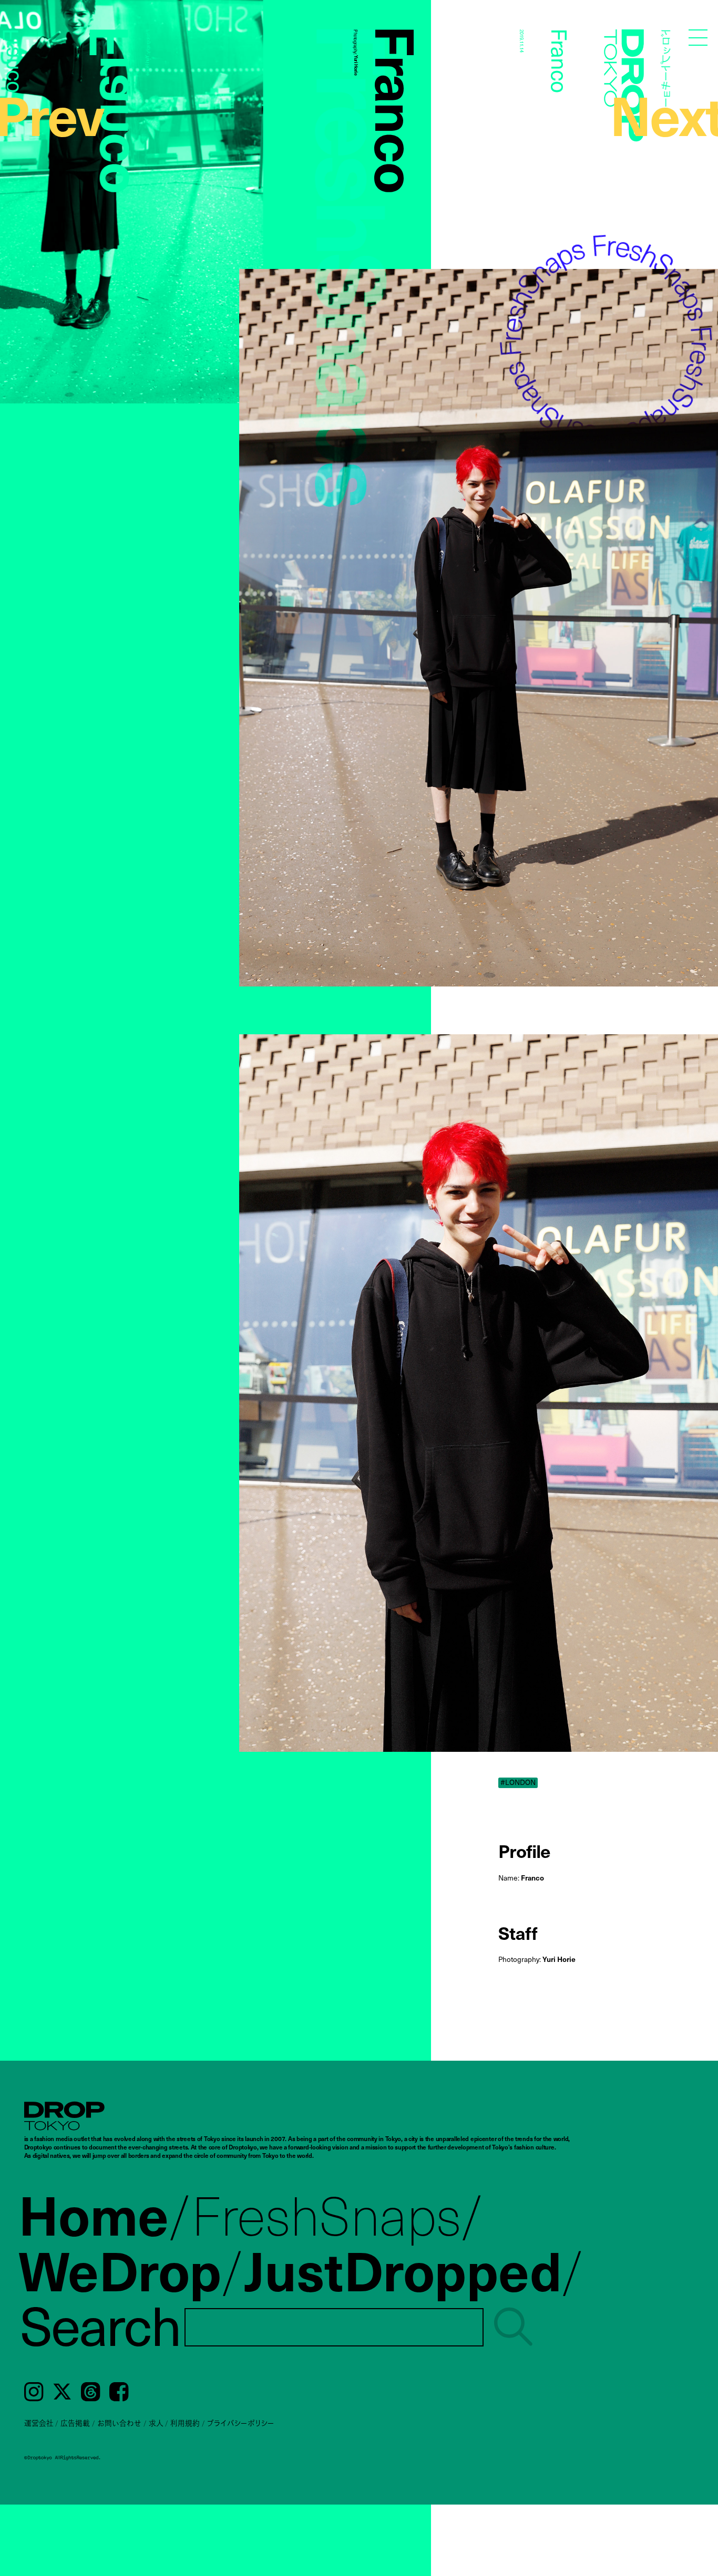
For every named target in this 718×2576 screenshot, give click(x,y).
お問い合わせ (119, 2423)
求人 (156, 2423)
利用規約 (185, 2423)
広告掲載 (75, 2423)
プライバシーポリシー (241, 2423)
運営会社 (39, 2423)
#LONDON (518, 1783)
